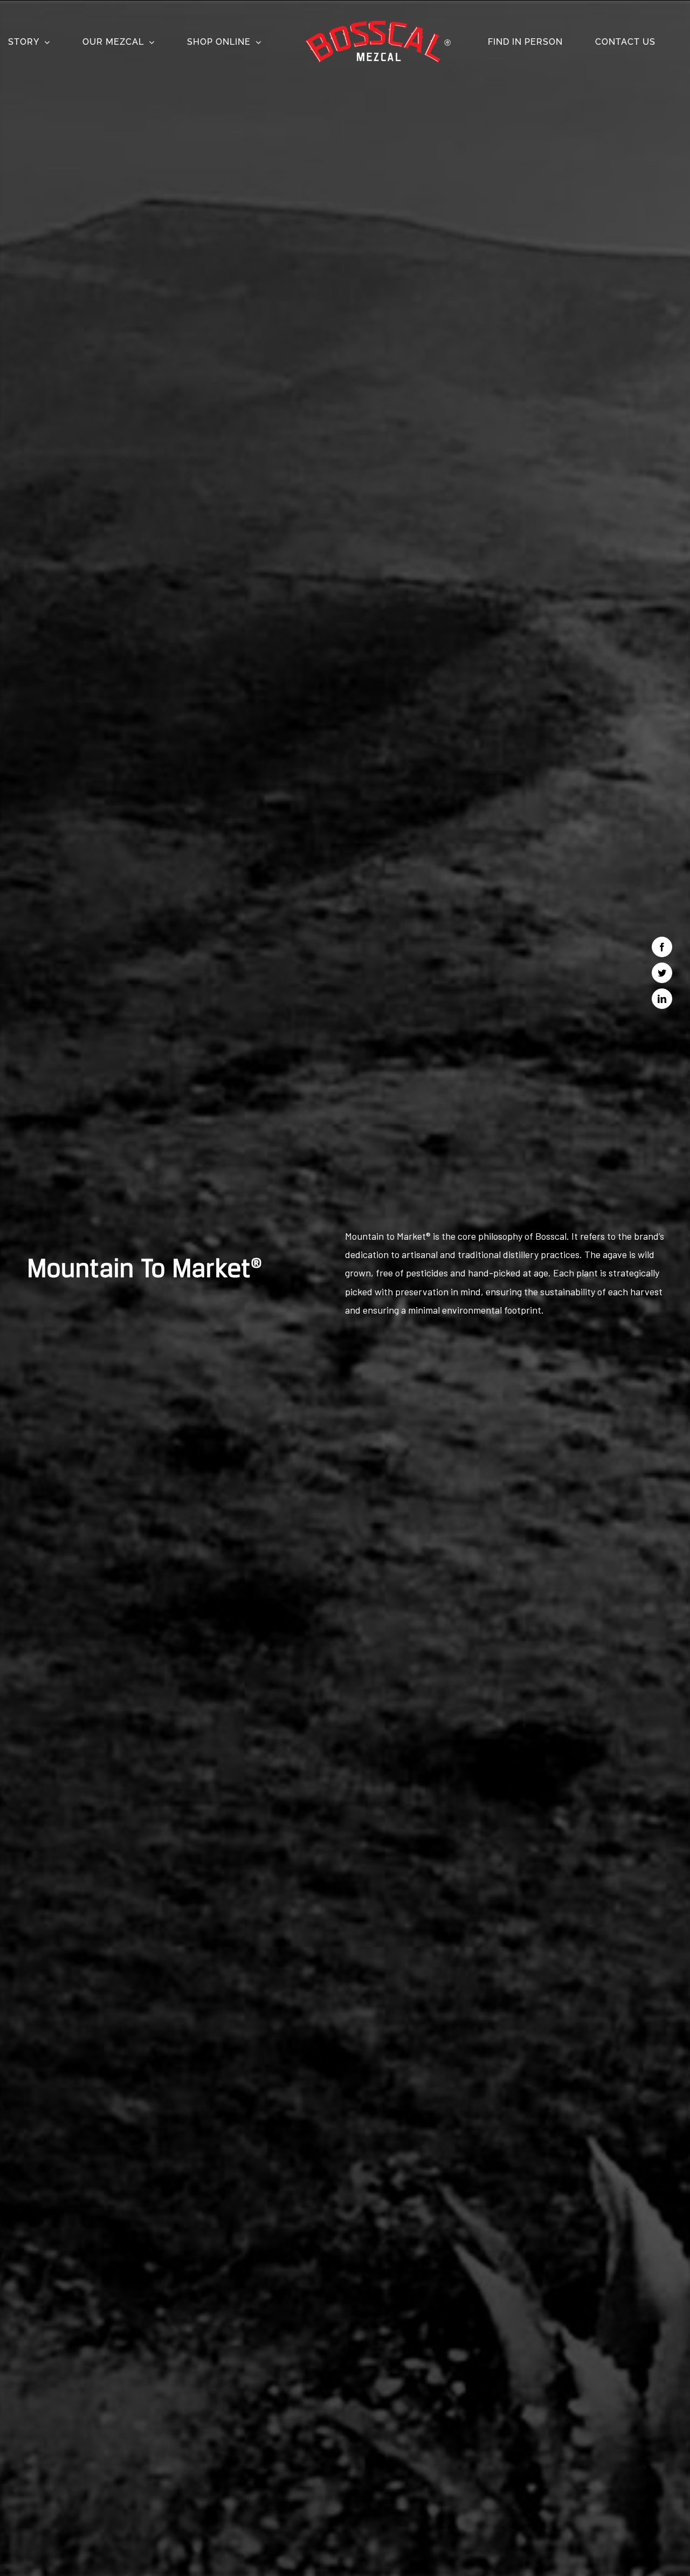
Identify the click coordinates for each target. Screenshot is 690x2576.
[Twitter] (662, 973)
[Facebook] (662, 947)
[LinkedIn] (662, 999)
